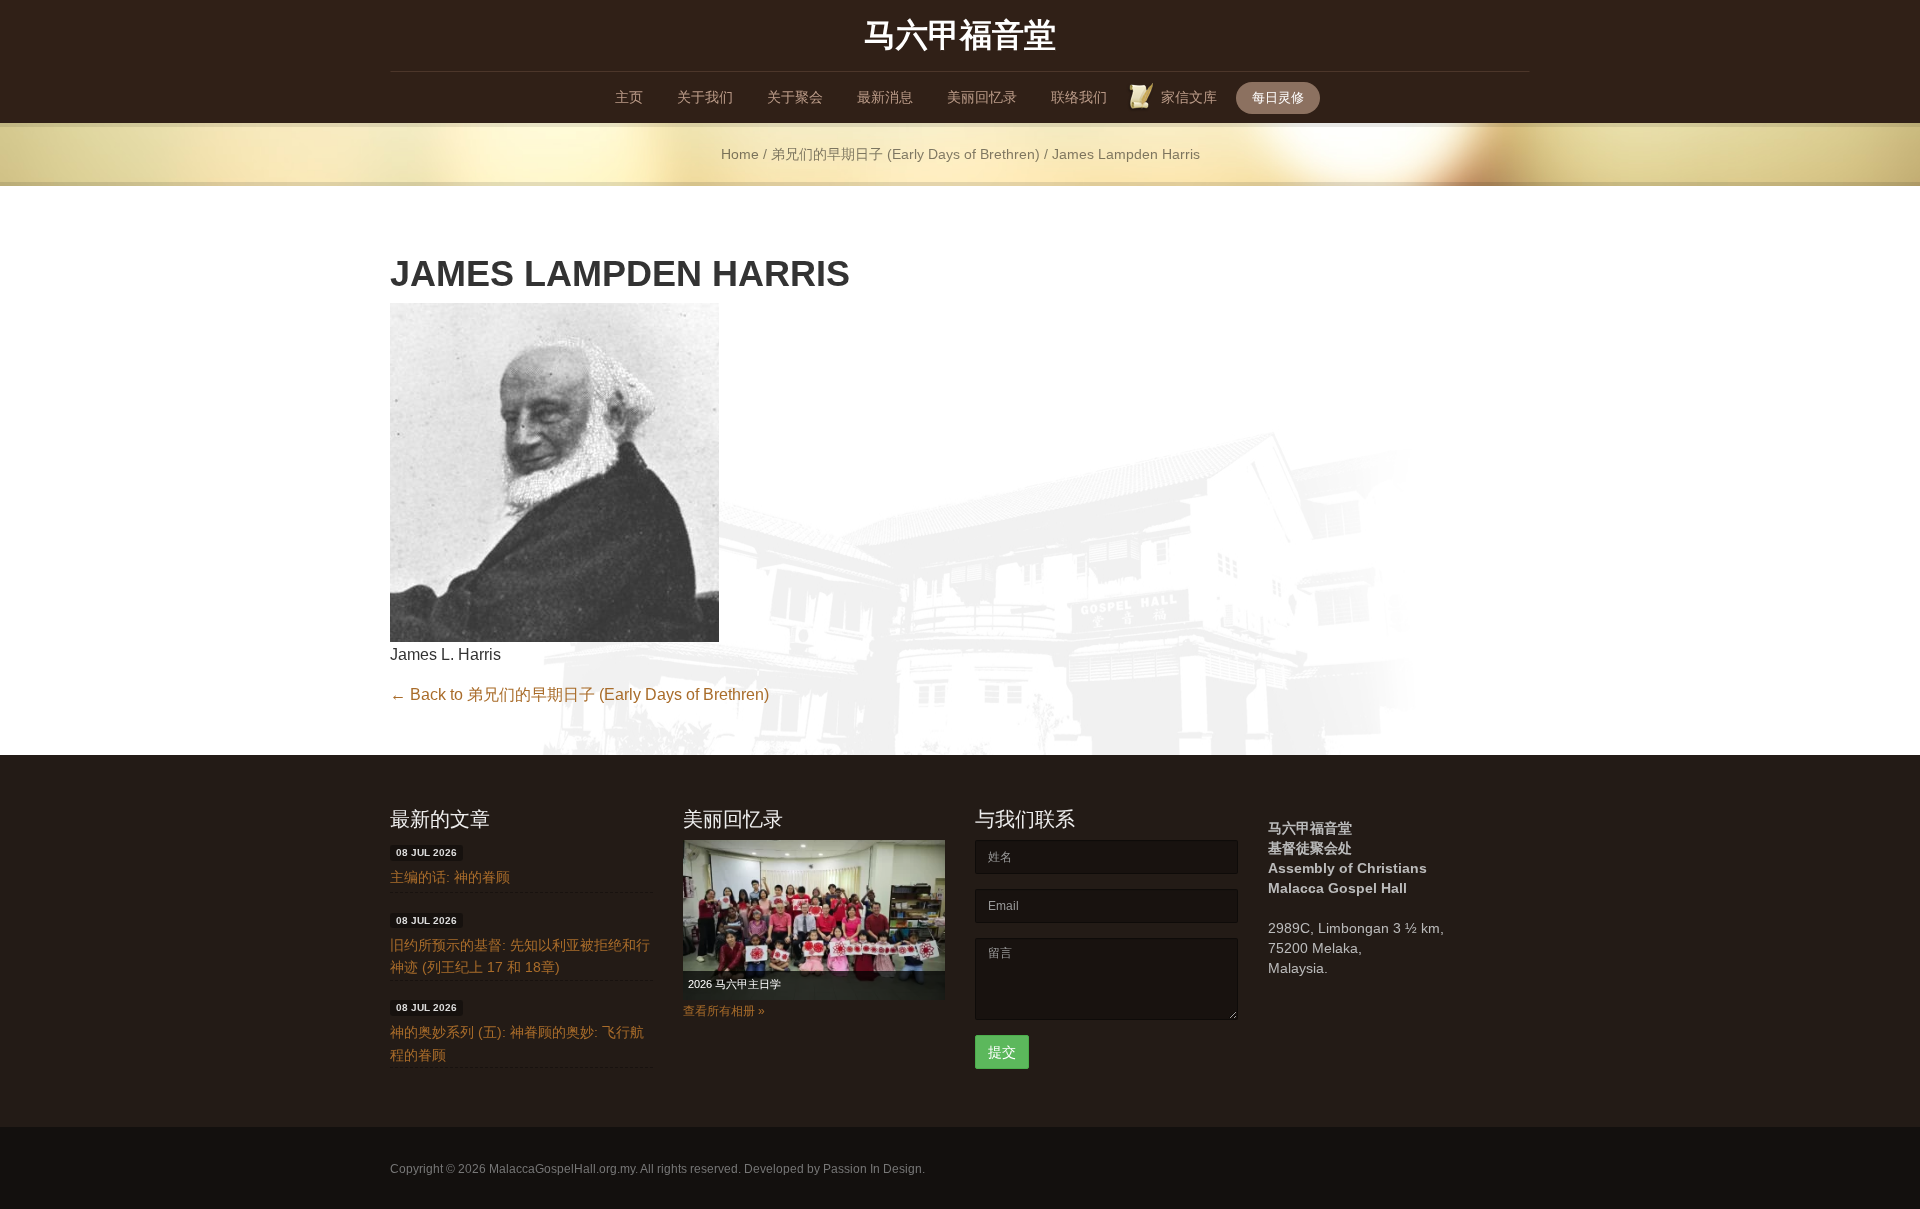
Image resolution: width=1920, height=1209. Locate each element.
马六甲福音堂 (960, 33)
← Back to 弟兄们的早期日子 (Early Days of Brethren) (579, 694)
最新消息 (885, 97)
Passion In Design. (874, 1169)
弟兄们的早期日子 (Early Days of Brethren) (905, 154)
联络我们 (1079, 97)
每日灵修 (1278, 97)
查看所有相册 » (724, 1011)
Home (740, 154)
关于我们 (705, 97)
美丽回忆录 (982, 97)
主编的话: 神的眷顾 (450, 877)
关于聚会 (795, 97)
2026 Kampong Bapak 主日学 (759, 984)
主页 (629, 97)
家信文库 (1189, 97)
